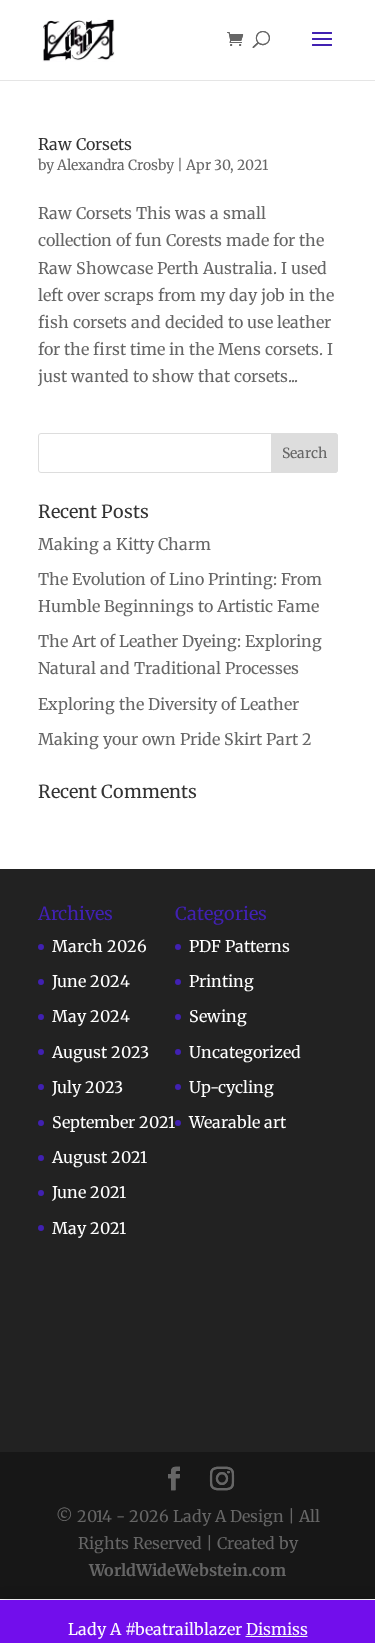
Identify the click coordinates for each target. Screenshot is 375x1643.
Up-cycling (231, 1087)
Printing (221, 981)
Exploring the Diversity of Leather (168, 704)
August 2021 (99, 1157)
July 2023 (87, 1087)
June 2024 (91, 981)
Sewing (218, 1016)
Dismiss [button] (277, 1629)
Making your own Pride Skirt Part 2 (175, 739)
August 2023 (100, 1052)
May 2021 (89, 1228)
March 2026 (99, 946)
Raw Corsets (85, 144)
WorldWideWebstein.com (187, 1570)
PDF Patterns (239, 946)
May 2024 (91, 1016)
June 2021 (89, 1192)
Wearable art (237, 1122)
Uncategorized (245, 1052)
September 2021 (113, 1122)
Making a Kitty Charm (124, 544)
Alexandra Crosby (115, 165)
